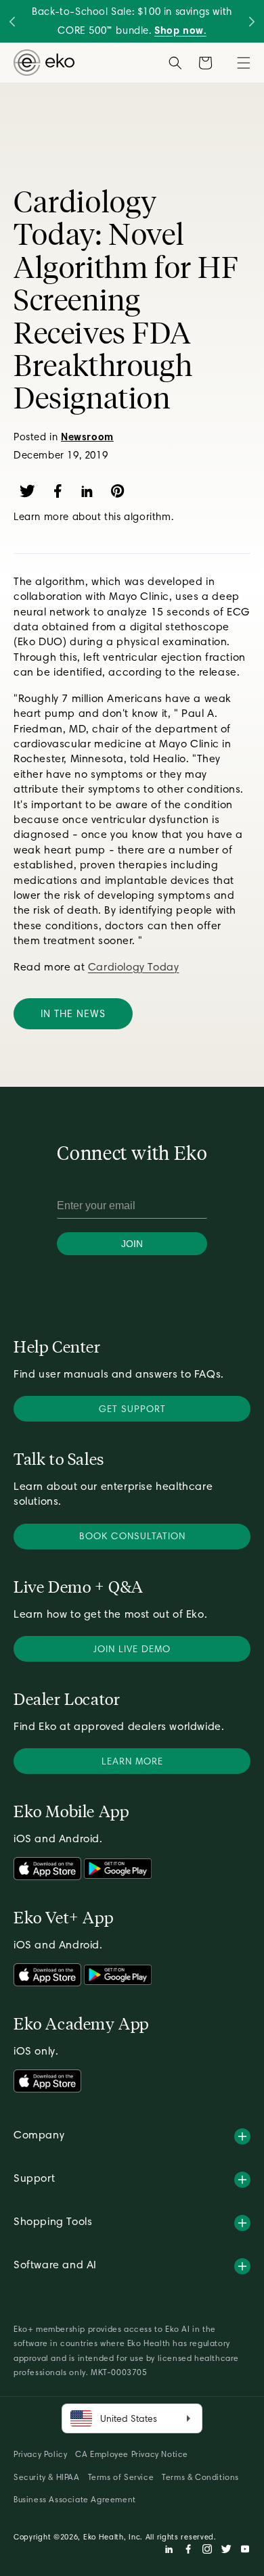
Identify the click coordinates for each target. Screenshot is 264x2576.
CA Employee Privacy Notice (132, 2454)
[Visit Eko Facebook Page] (188, 2551)
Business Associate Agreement (75, 2499)
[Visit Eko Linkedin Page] (169, 2551)
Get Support (132, 1409)
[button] (244, 63)
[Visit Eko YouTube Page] (245, 2551)
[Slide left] (13, 21)
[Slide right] (252, 21)
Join (132, 1244)
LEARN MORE (132, 1761)
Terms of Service (121, 2477)
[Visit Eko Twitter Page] (226, 2551)
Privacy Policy (40, 2454)
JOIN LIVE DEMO (132, 1649)
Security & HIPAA (47, 2477)
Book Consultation (132, 1536)
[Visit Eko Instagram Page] (207, 2551)
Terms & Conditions (200, 2477)
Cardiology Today (134, 967)
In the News (73, 1014)
